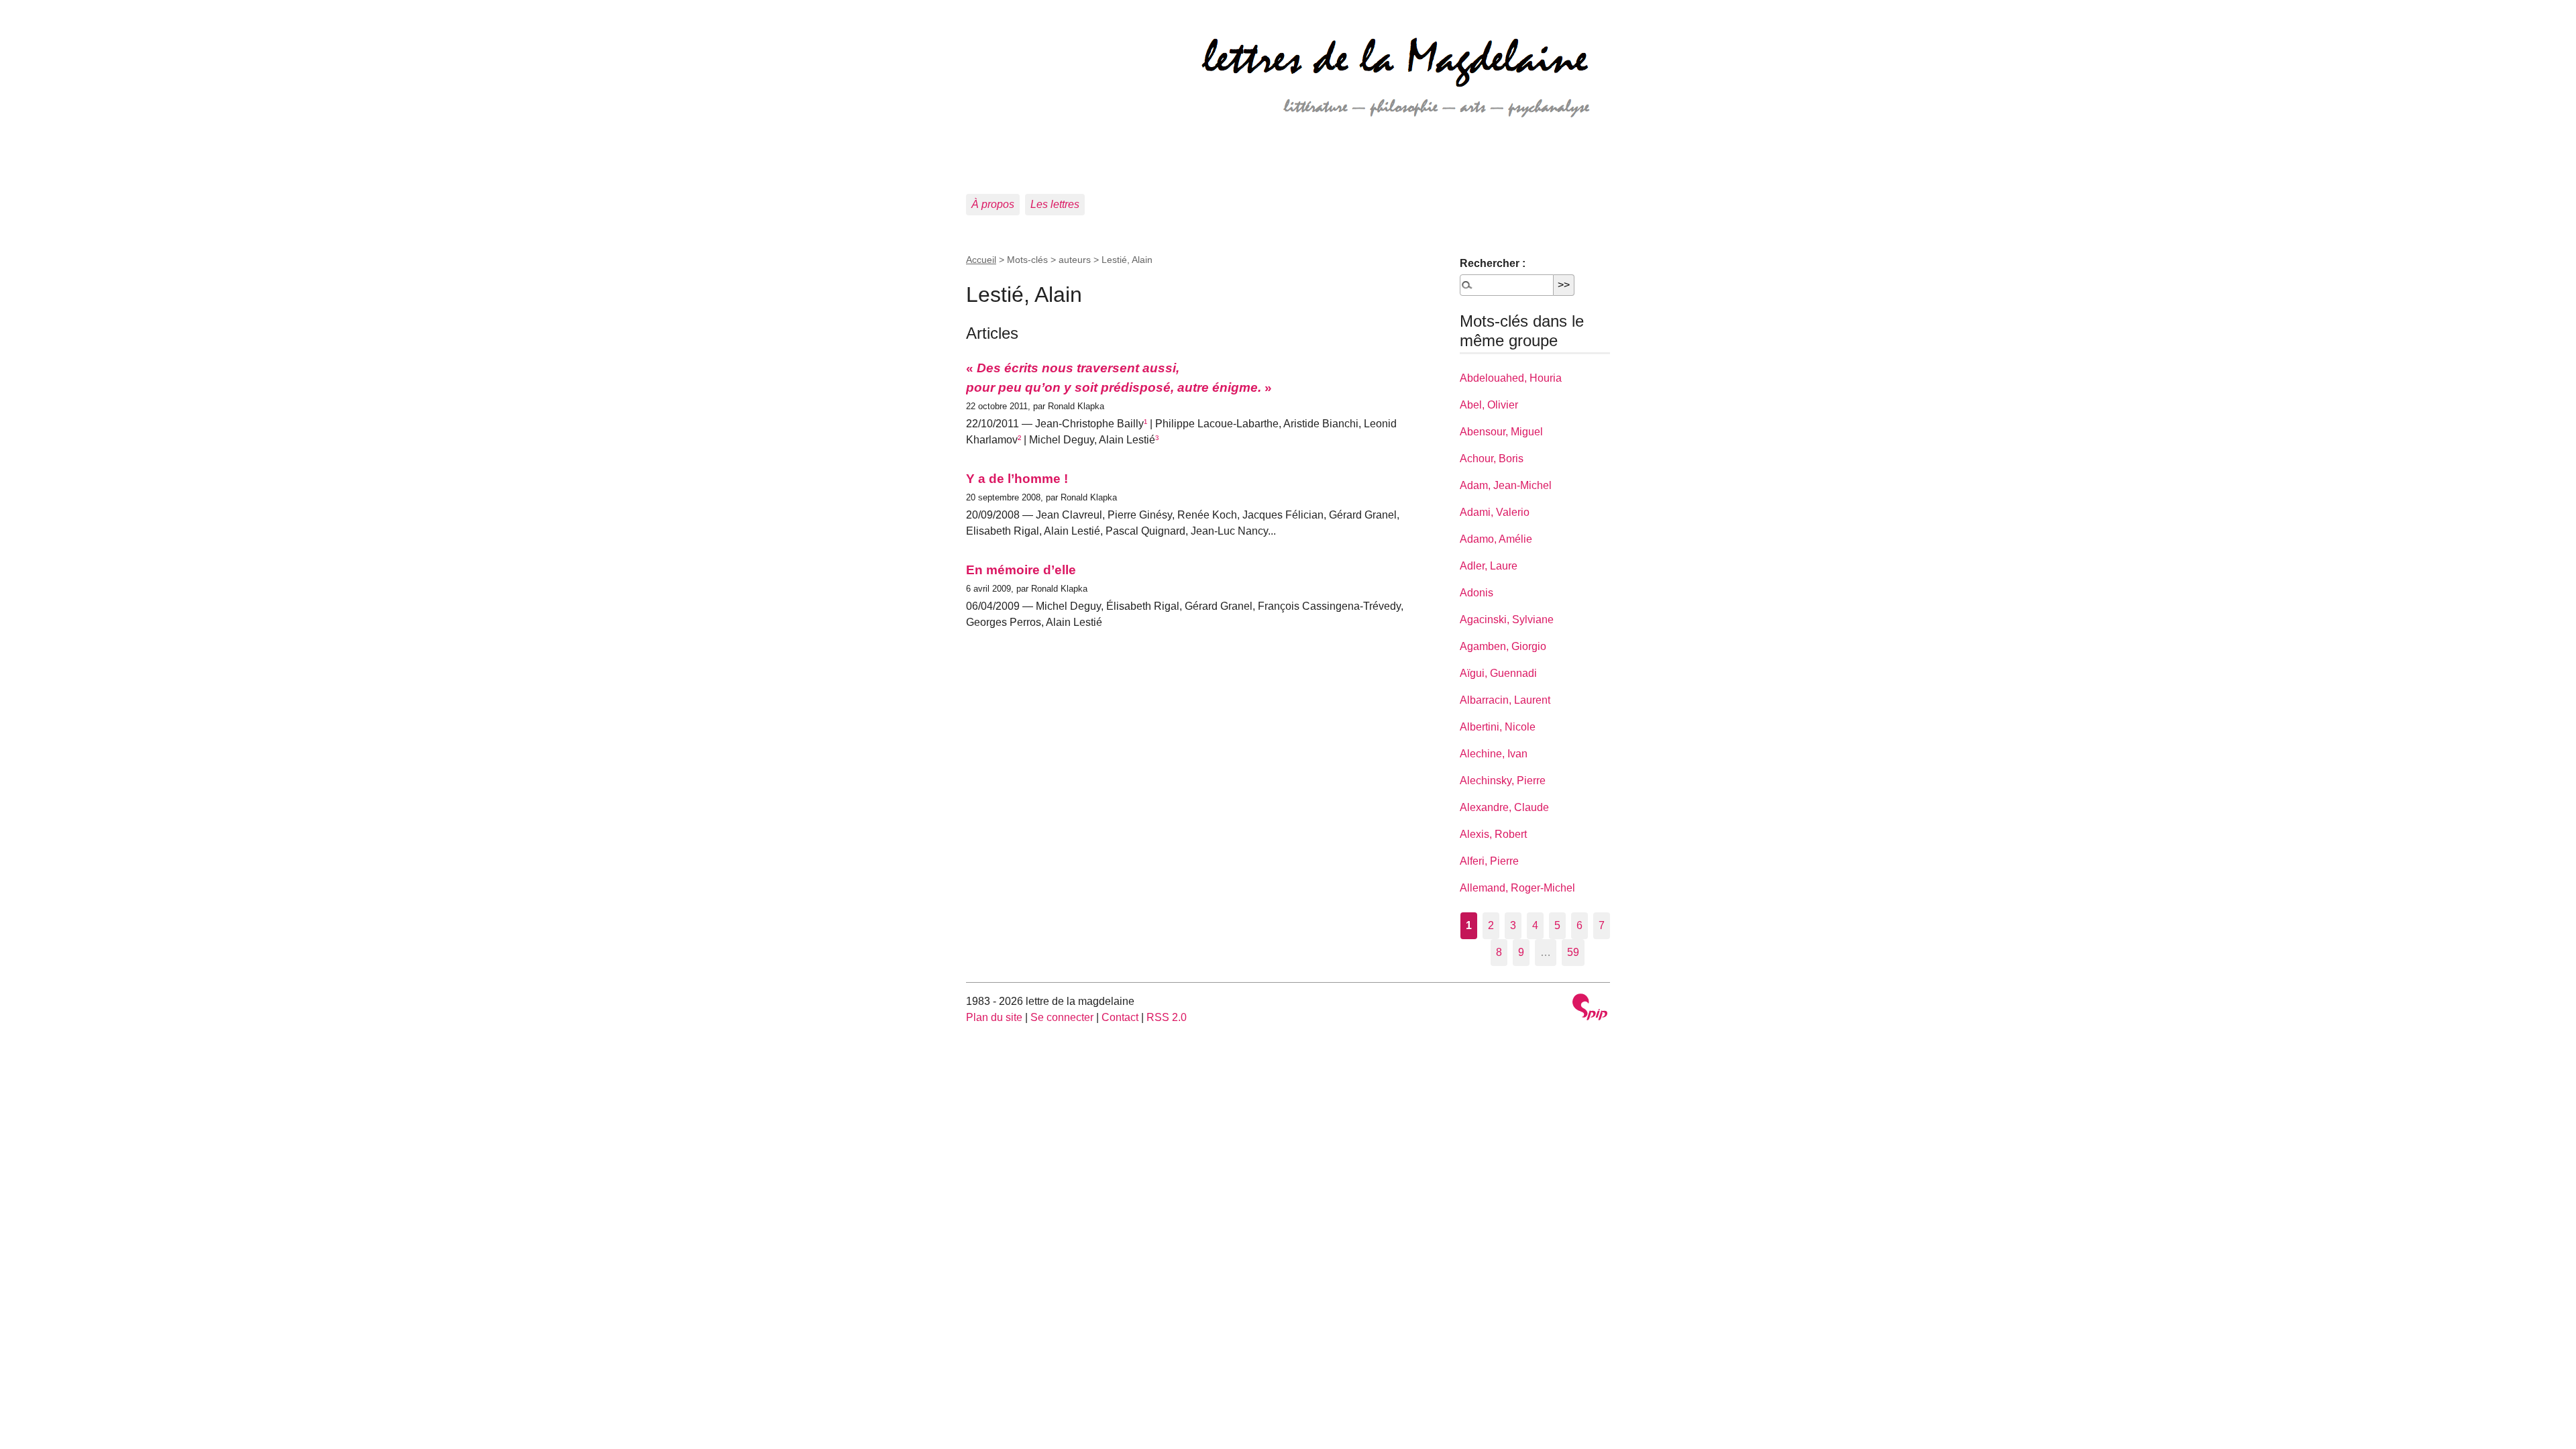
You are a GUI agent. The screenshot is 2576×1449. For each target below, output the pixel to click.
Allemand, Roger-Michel (1517, 888)
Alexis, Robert (1493, 834)
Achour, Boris (1492, 459)
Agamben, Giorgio (1503, 646)
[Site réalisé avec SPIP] (1590, 1009)
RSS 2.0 (1167, 1017)
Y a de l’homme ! (1017, 479)
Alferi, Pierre (1489, 861)
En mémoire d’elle (1021, 570)
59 (1573, 952)
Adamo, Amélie (1496, 539)
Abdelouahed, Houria (1511, 378)
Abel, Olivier (1489, 405)
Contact (1120, 1017)
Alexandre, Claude (1504, 807)
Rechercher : (1493, 263)
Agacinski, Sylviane (1507, 620)
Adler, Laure (1489, 566)
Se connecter (1062, 1017)
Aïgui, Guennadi (1498, 673)
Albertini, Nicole (1498, 727)
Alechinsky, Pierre (1503, 781)
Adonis (1477, 593)
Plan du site (994, 1017)
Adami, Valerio (1495, 512)
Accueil (981, 260)
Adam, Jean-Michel (1506, 485)
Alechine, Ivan (1494, 754)
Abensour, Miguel (1501, 432)
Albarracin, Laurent (1505, 700)
